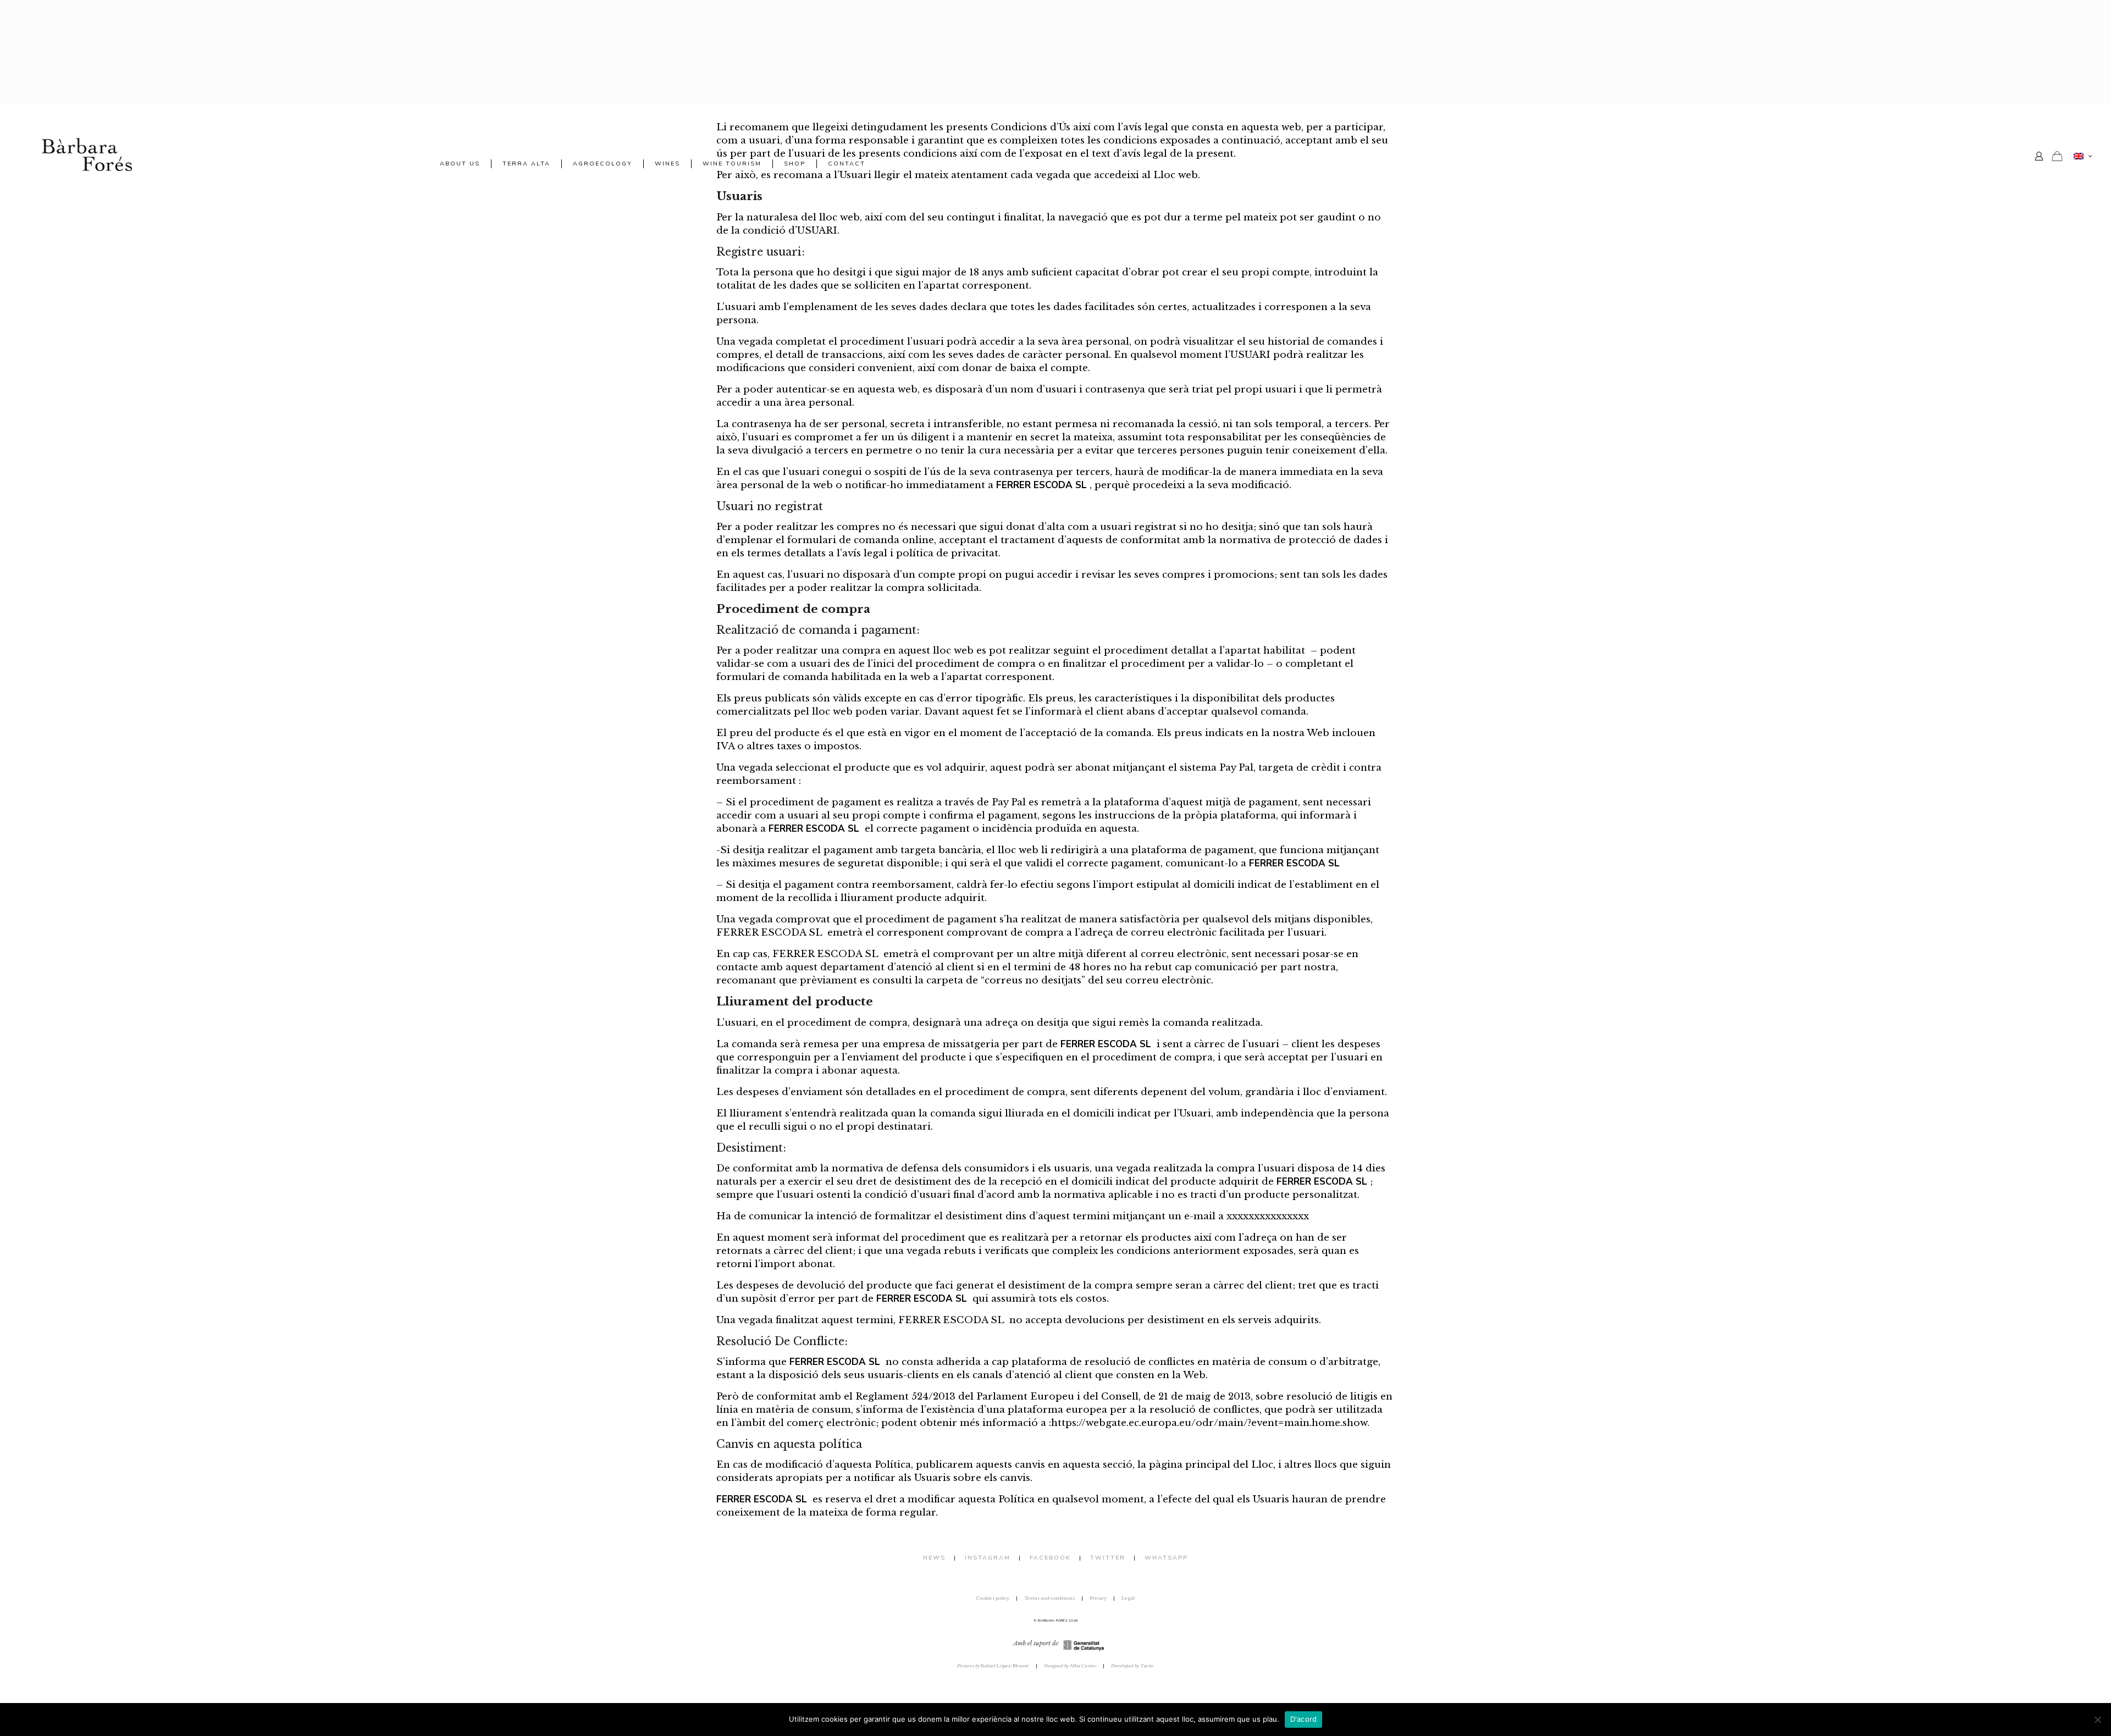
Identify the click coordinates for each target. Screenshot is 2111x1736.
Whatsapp (1166, 1558)
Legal (1128, 1598)
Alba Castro (1070, 1666)
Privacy (1098, 1598)
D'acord (1304, 1719)
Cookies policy (993, 1598)
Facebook (1050, 1558)
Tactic (1132, 1666)
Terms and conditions (1049, 1598)
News (934, 1558)
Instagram (988, 1558)
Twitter (1108, 1558)
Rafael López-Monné (993, 1666)
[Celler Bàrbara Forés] (87, 154)
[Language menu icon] (2083, 156)
